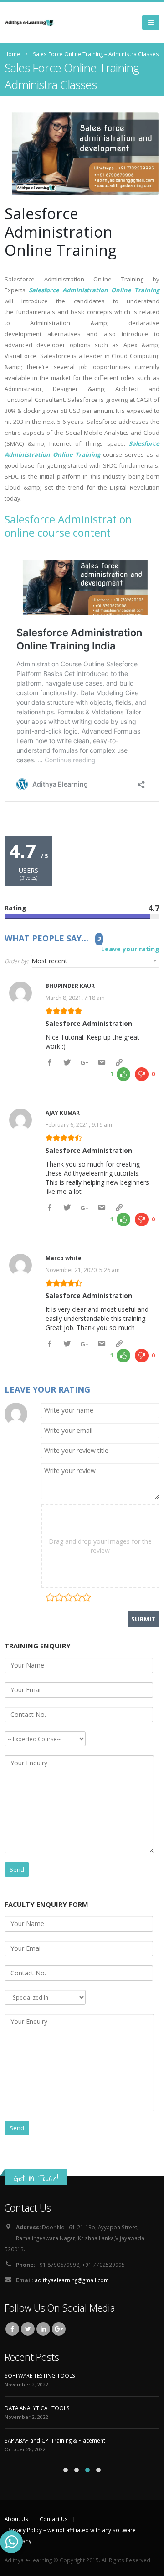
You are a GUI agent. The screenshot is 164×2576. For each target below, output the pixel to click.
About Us (16, 2519)
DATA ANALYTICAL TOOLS (37, 2408)
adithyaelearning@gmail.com (72, 2280)
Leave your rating (130, 949)
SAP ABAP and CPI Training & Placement (55, 2440)
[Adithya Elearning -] (30, 22)
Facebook (12, 2329)
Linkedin (43, 2329)
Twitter (28, 2329)
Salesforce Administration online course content (68, 526)
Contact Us (54, 2519)
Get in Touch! (36, 2178)
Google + (59, 2329)
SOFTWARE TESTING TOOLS (40, 2375)
